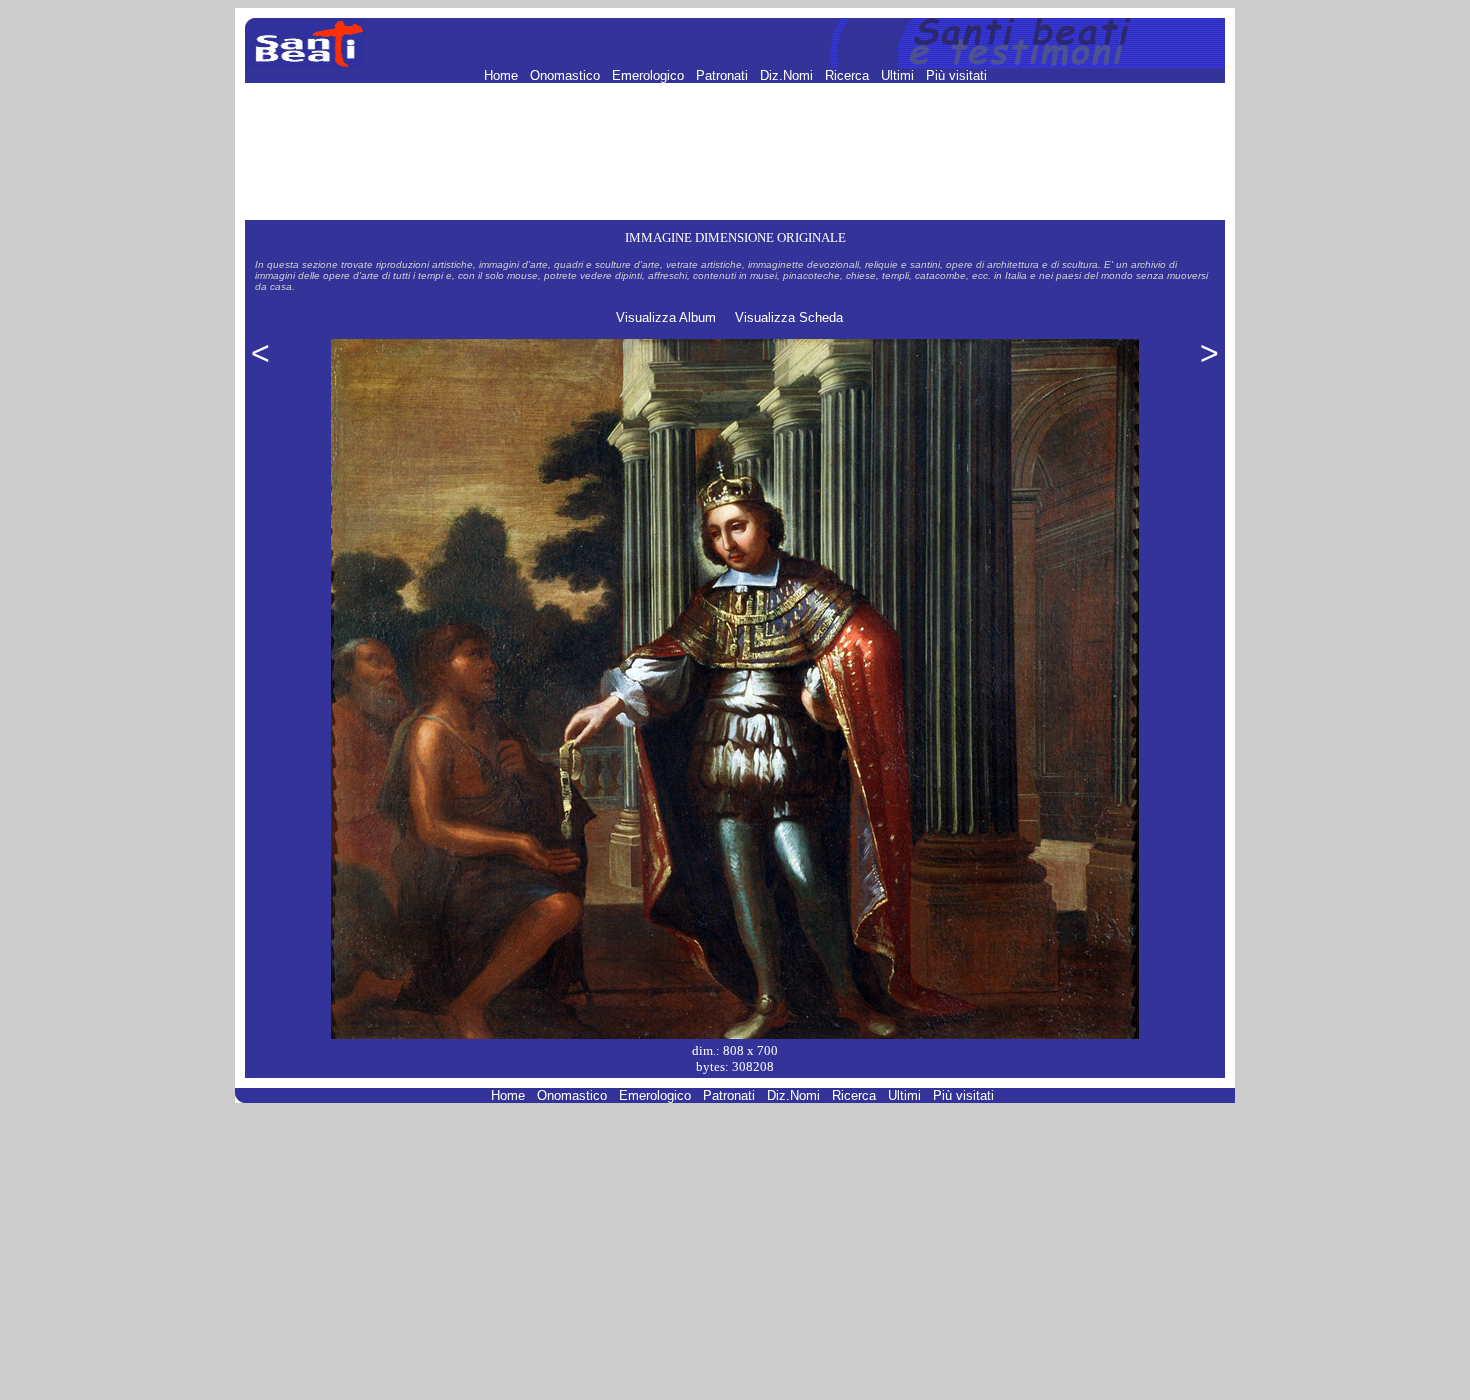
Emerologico (650, 75)
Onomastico (567, 75)
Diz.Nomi (788, 75)
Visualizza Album (666, 317)
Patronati (724, 75)
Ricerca (849, 75)
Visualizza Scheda (789, 317)
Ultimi (899, 75)
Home (503, 75)
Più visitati (956, 75)
